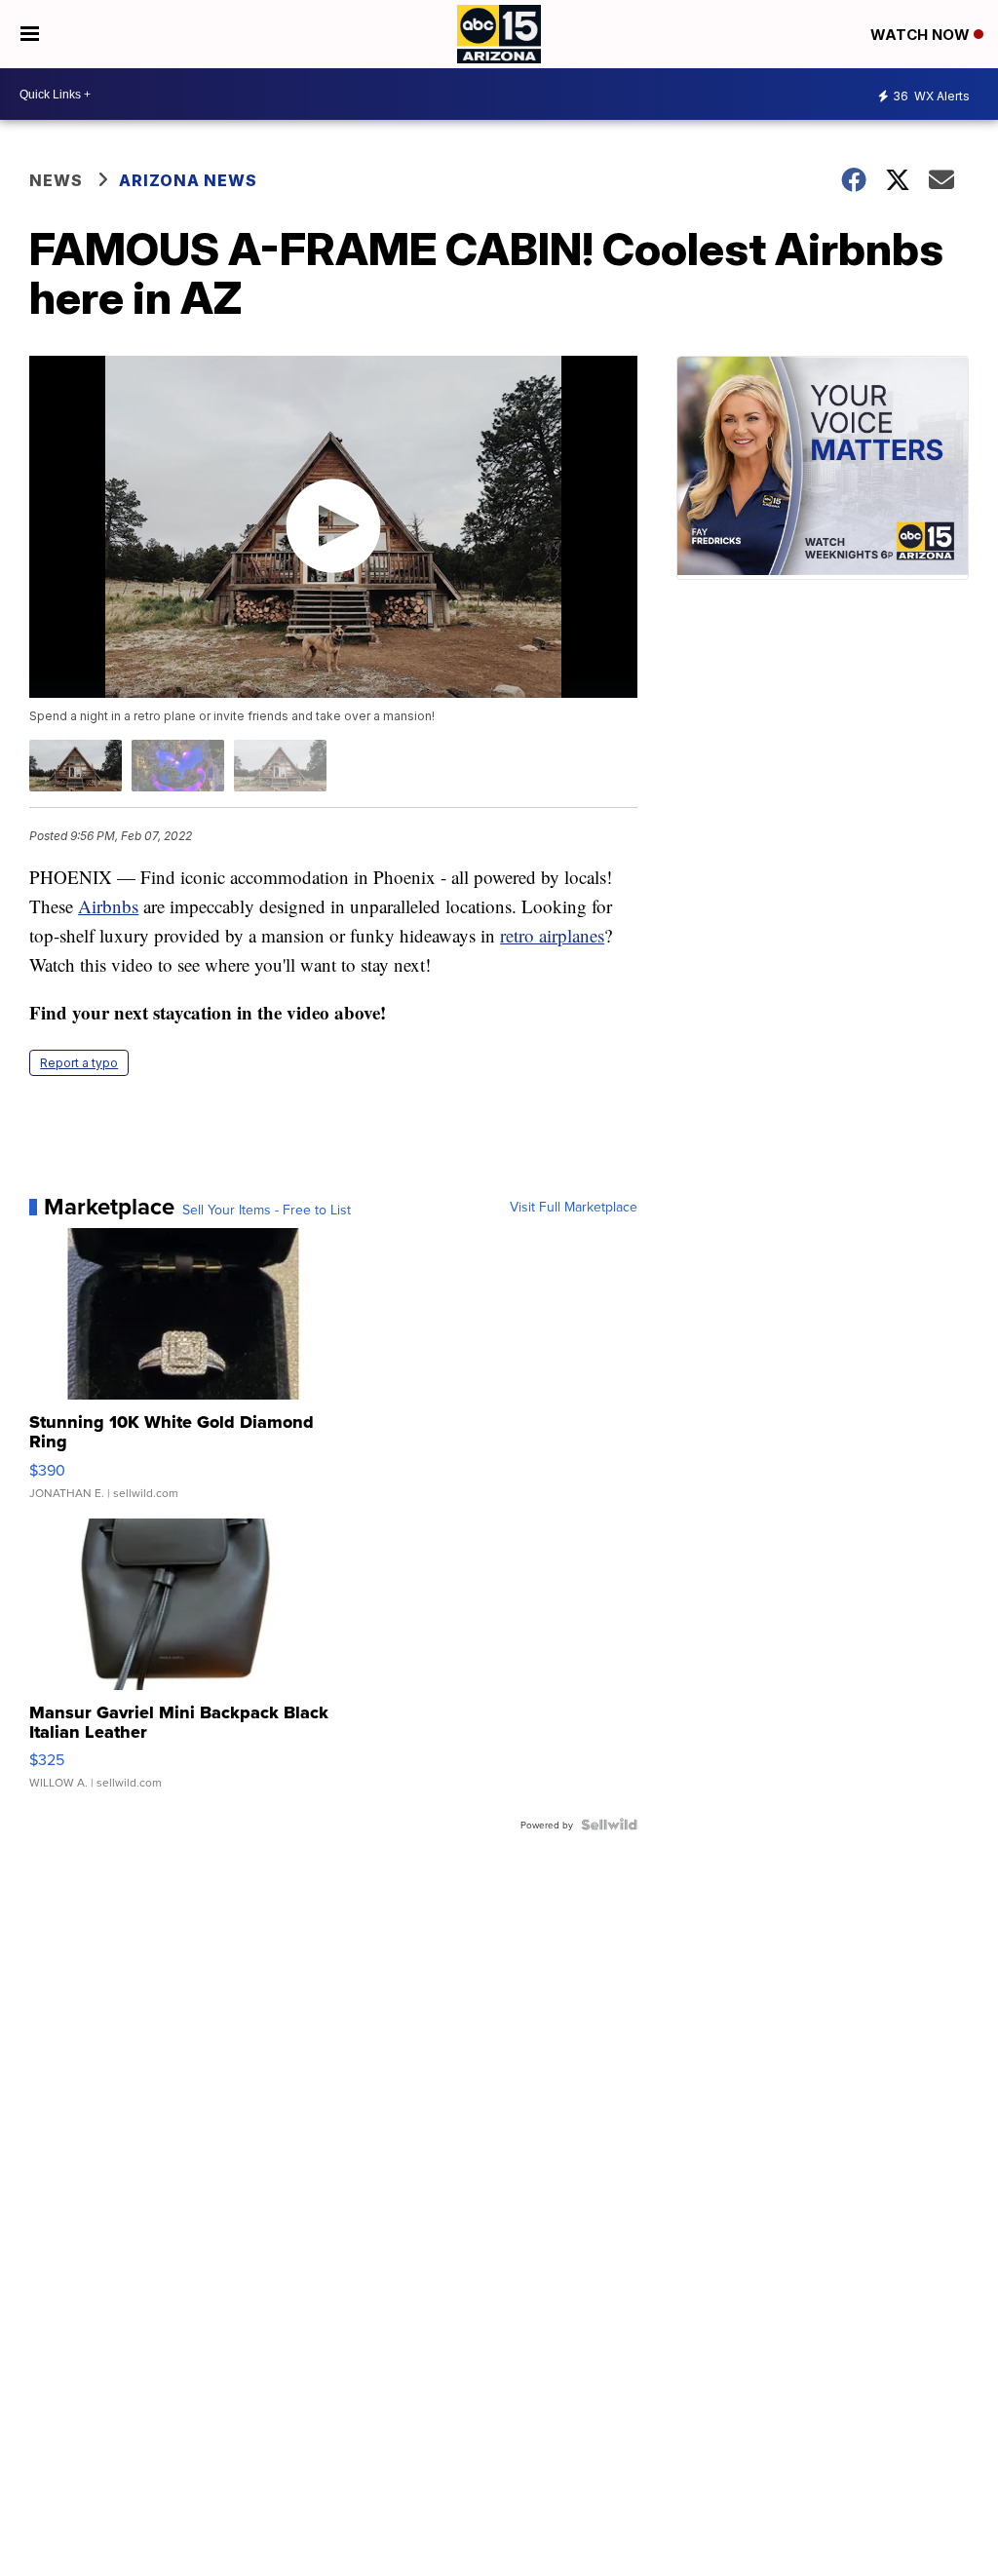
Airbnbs (108, 906)
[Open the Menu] (30, 34)
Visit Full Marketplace (574, 1207)
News (56, 180)
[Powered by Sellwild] (609, 1825)
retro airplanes (552, 935)
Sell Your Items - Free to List (267, 1210)
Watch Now (922, 35)
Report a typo (79, 1063)
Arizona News (188, 180)
